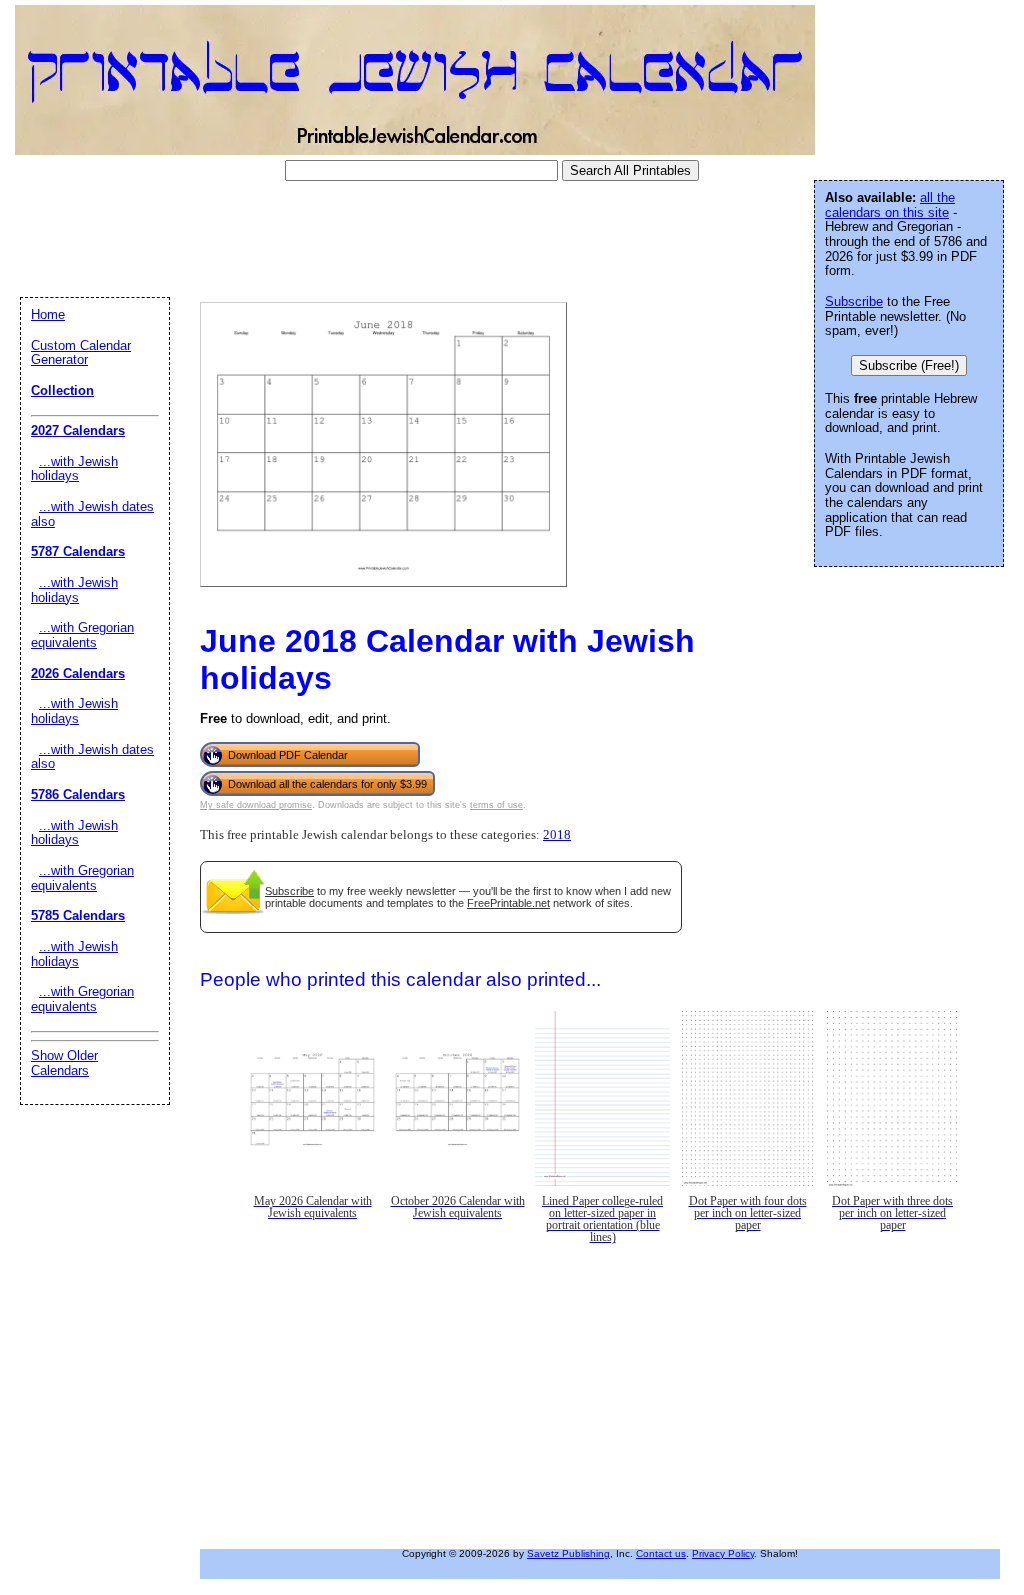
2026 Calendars (78, 673)
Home (48, 314)
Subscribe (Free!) (909, 365)
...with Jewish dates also (92, 514)
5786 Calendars (78, 794)
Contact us (661, 1553)
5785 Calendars (78, 915)
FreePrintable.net (508, 903)
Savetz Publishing (568, 1553)
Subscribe (289, 891)
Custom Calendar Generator (81, 353)
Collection (62, 390)
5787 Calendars (78, 551)
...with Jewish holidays (74, 469)
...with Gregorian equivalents (82, 635)
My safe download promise (256, 805)
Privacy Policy (723, 1553)
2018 (557, 835)
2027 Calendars (78, 430)
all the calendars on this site (890, 205)
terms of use (496, 805)
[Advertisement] (374, 239)
